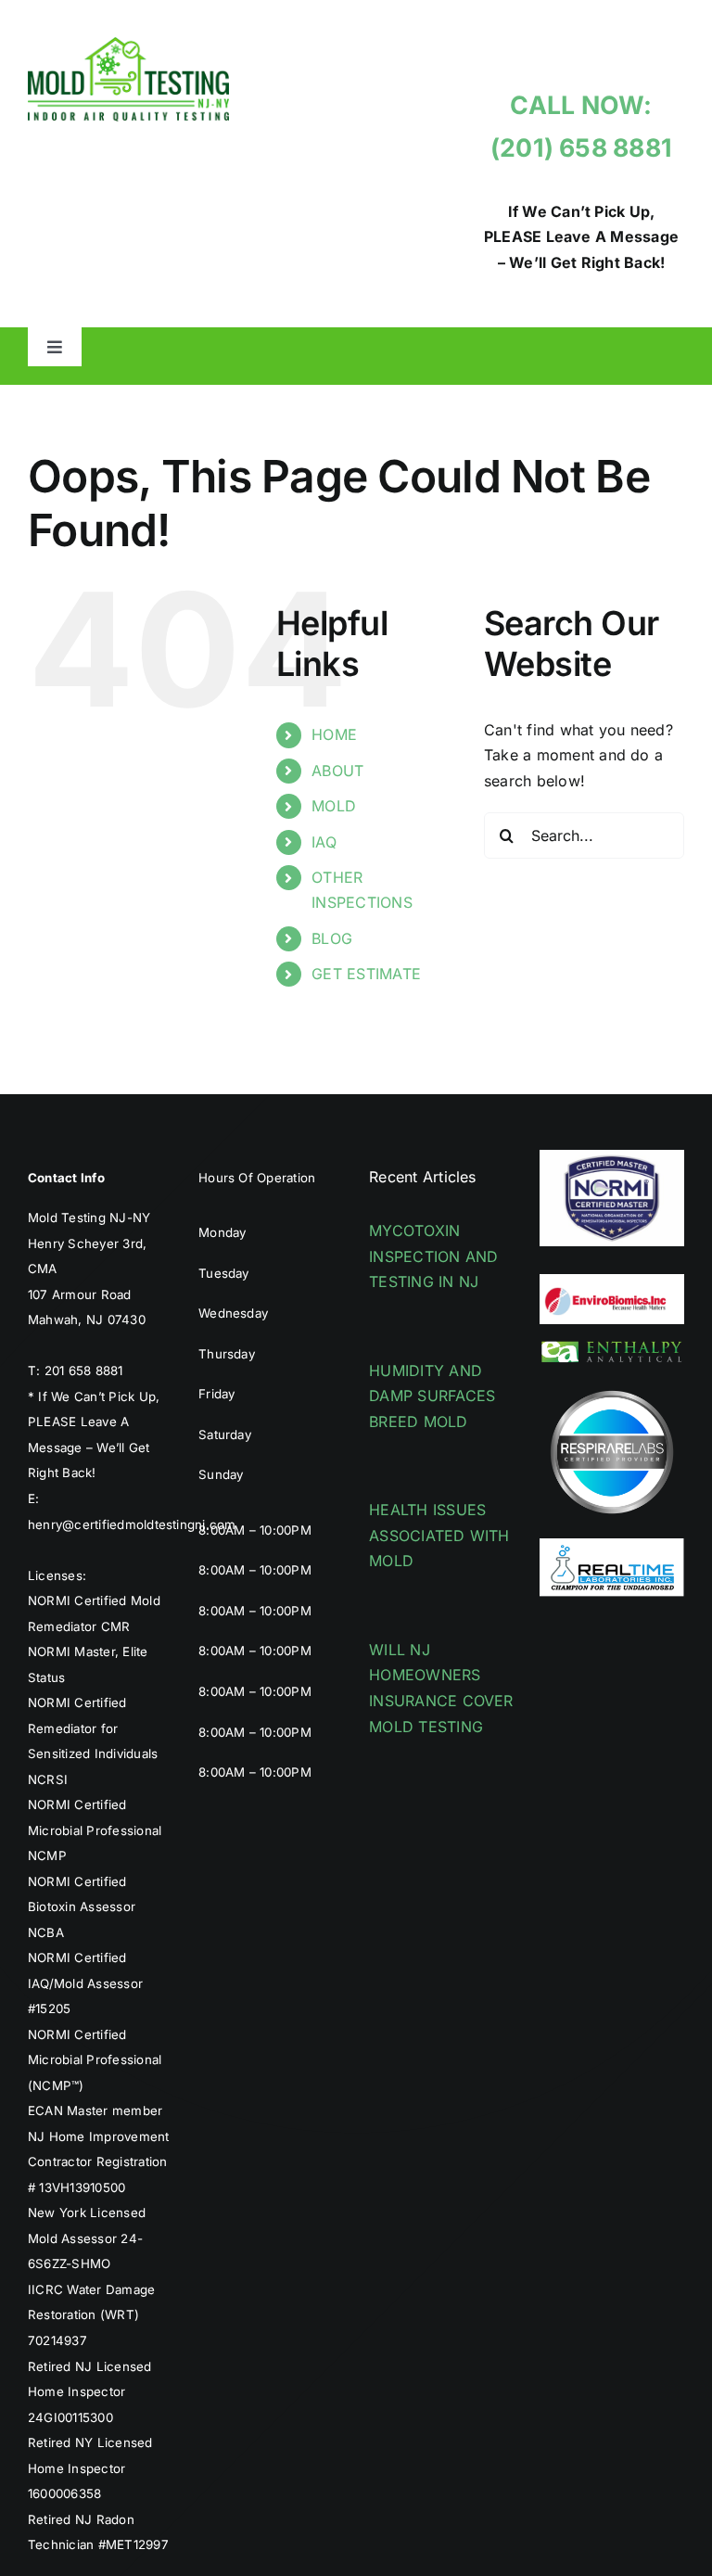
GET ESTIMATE (366, 974)
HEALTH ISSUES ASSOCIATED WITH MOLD (439, 1535)
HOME (334, 734)
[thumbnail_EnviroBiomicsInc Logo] (612, 1282)
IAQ (324, 842)
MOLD (334, 806)
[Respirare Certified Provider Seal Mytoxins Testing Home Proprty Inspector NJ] (612, 1387)
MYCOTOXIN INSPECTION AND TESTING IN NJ (433, 1256)
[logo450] (128, 45)
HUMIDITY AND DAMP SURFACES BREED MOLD (432, 1396)
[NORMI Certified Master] (612, 1157)
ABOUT (337, 771)
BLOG (332, 938)
